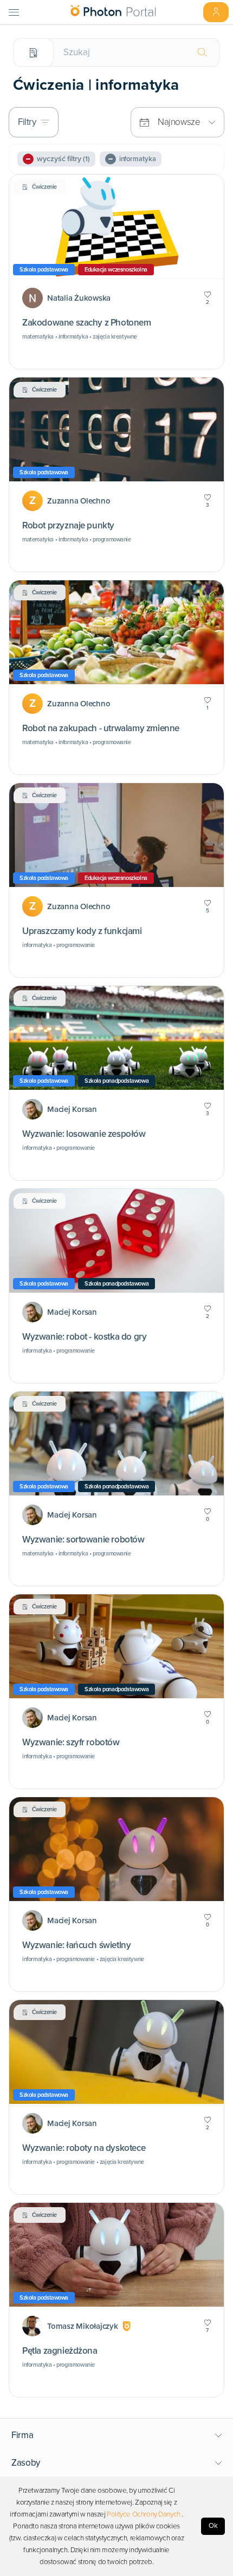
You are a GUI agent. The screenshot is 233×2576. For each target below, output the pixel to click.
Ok (213, 2526)
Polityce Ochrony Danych (144, 2514)
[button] (117, 2435)
